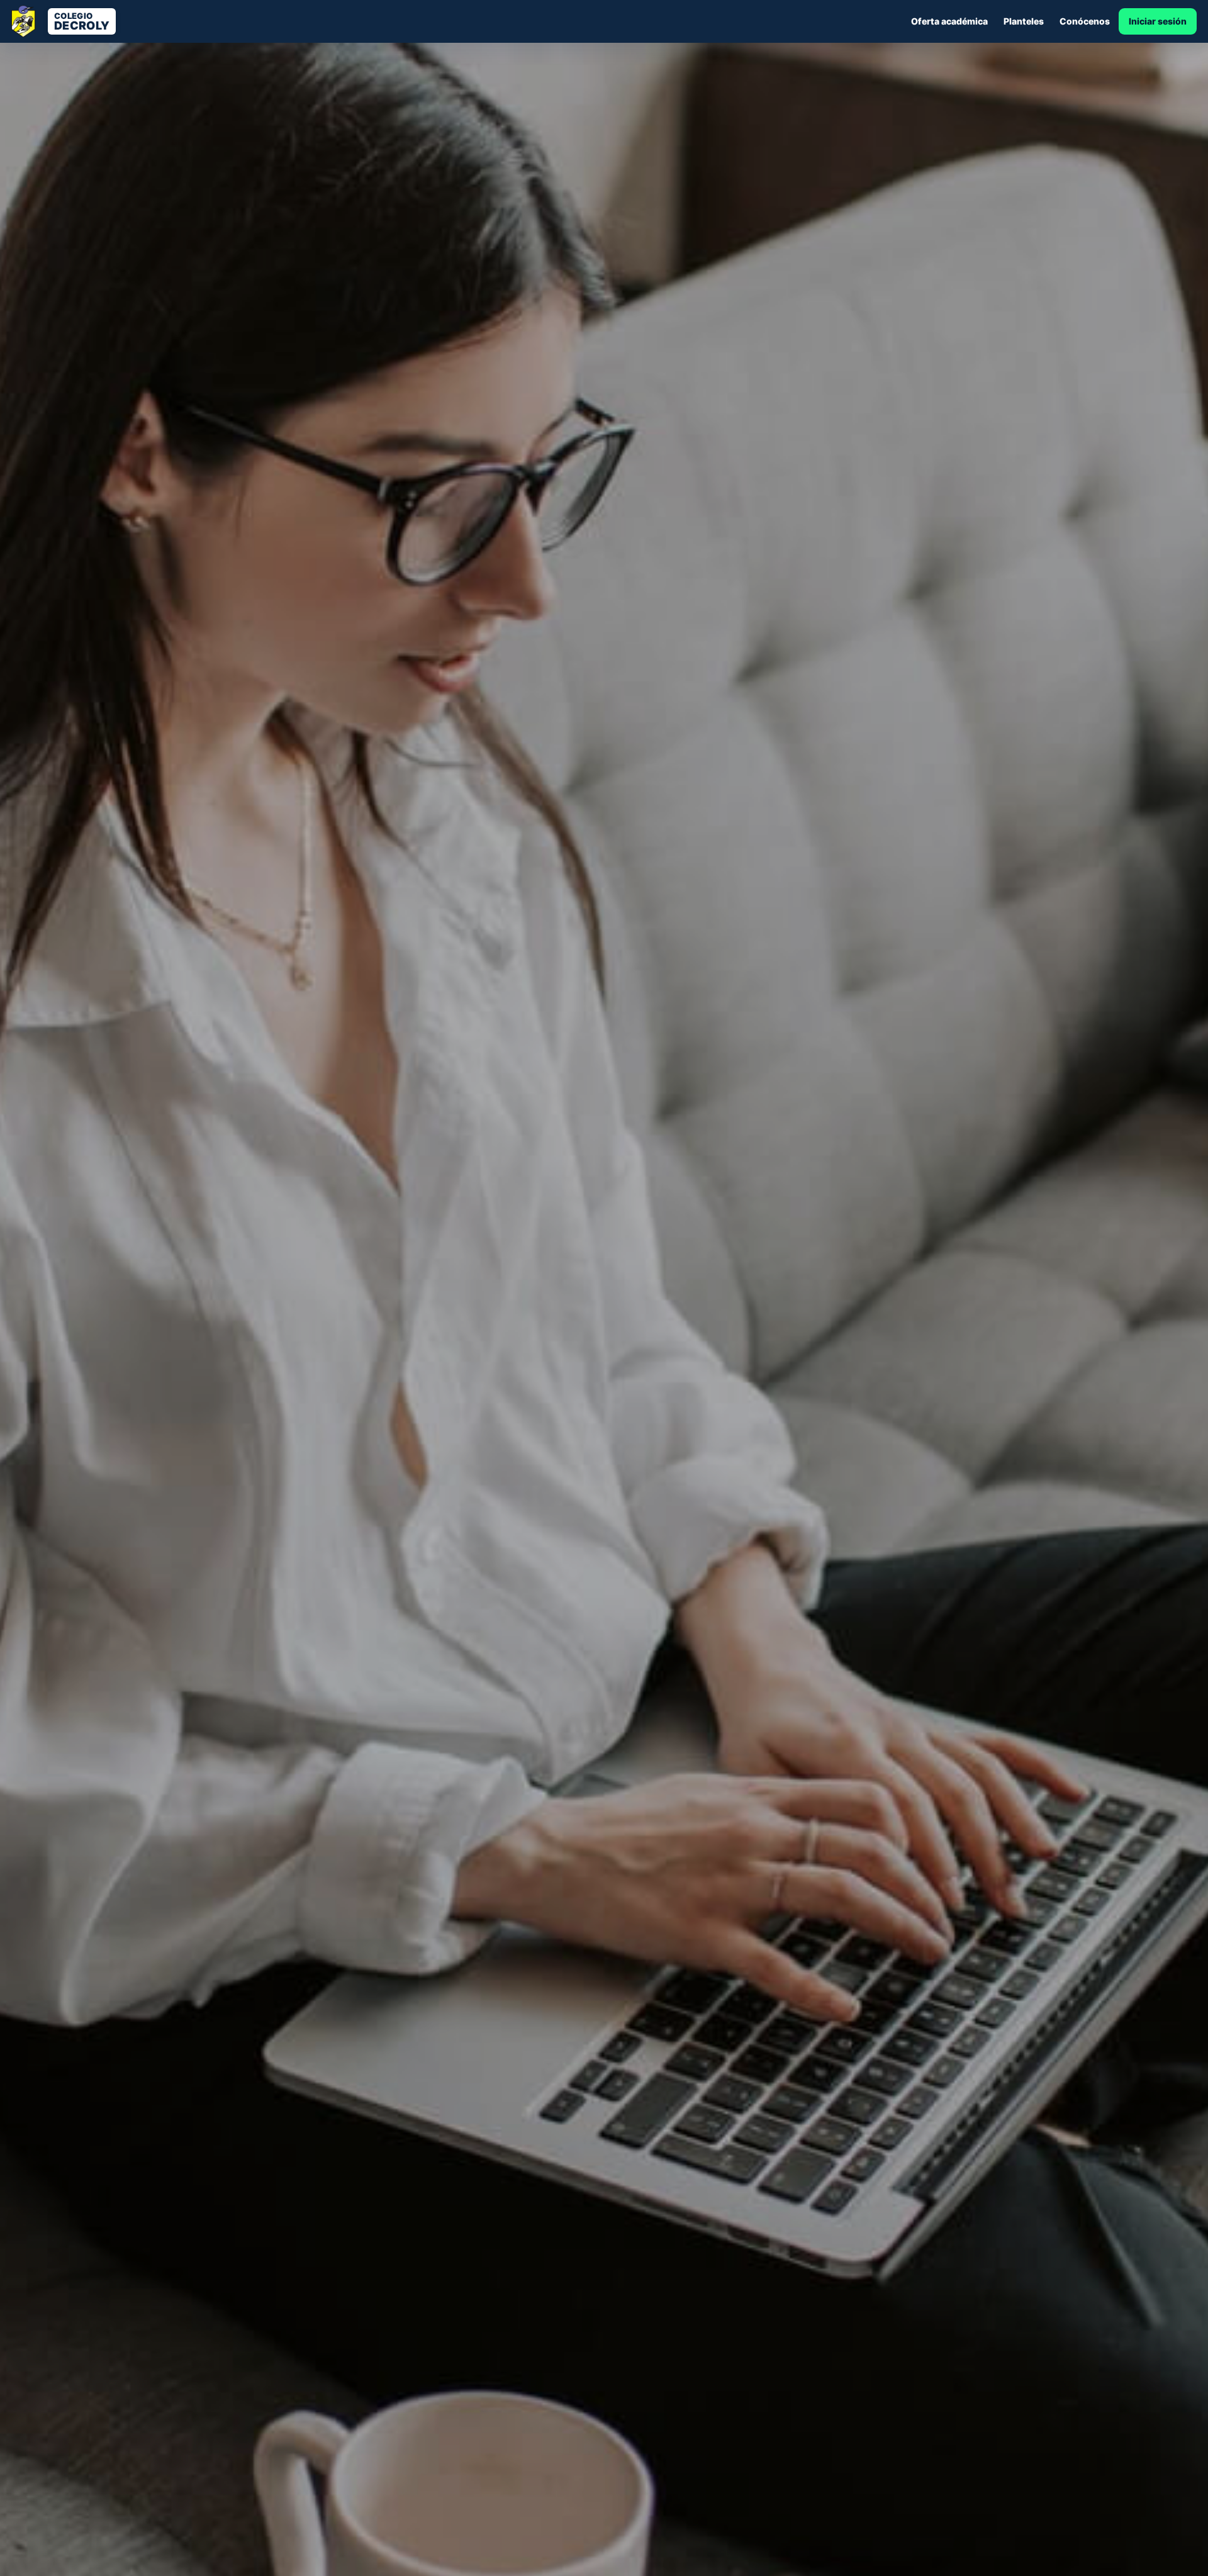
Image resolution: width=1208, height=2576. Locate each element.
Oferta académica (949, 21)
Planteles (1024, 21)
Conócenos (1085, 21)
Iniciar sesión (1158, 21)
